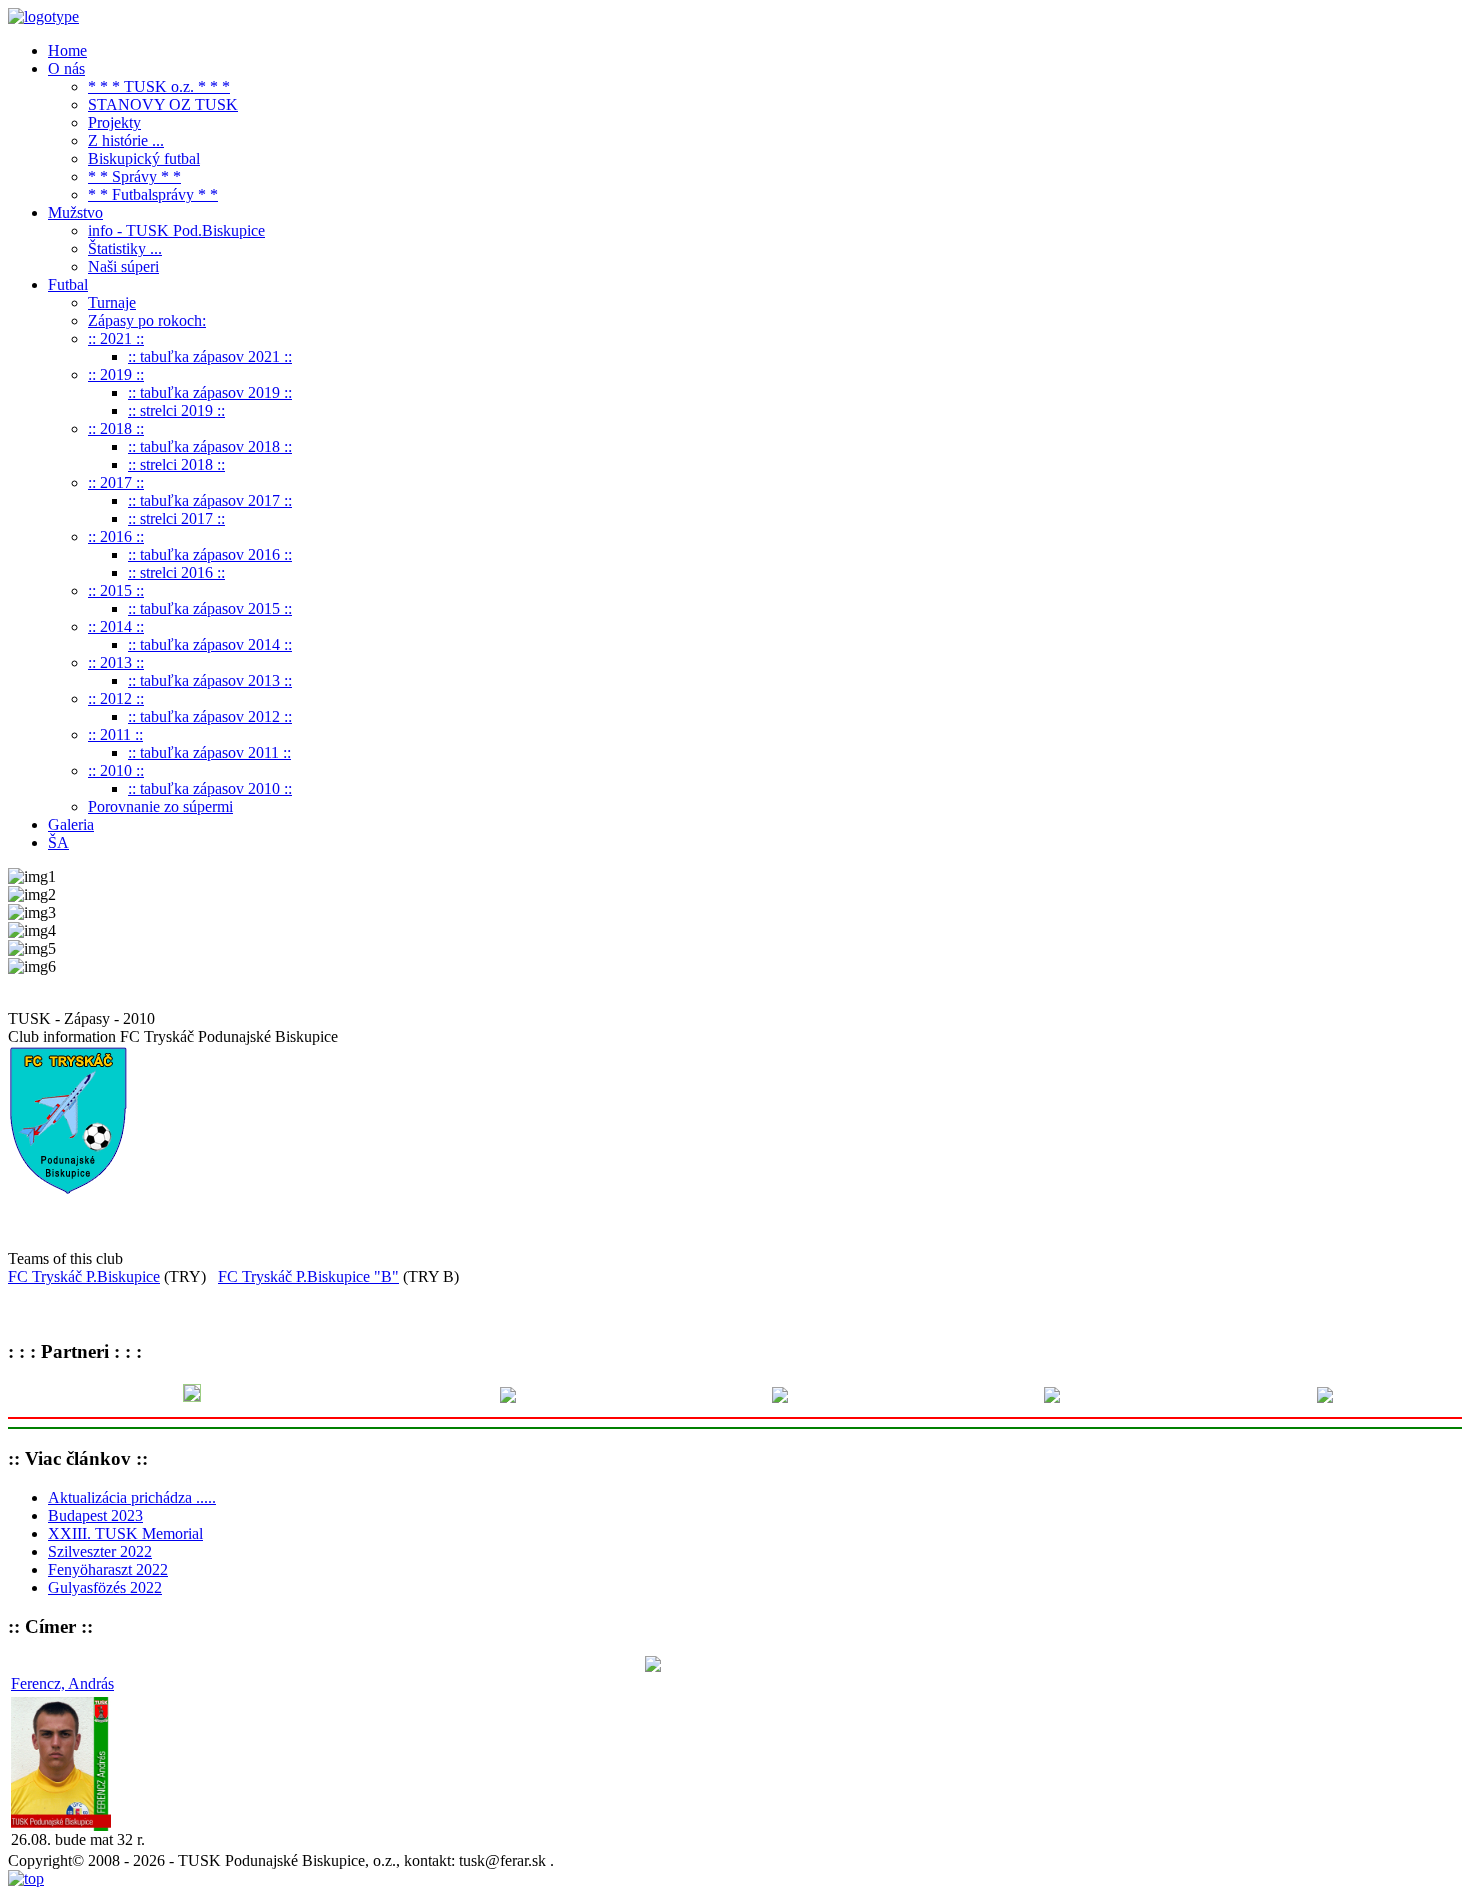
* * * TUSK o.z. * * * (159, 86)
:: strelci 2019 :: (176, 410)
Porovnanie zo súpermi (160, 806)
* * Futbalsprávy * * (153, 194)
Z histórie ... (126, 140)
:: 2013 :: (116, 662)
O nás (66, 68)
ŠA (58, 842)
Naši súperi (123, 266)
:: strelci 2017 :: (176, 518)
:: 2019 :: (116, 374)
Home (67, 50)
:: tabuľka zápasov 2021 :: (210, 356)
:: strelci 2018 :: (176, 464)
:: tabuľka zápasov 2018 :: (210, 446)
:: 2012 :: (116, 698)
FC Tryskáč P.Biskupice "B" (308, 1276)
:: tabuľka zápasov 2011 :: (209, 752)
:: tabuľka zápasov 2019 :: (210, 392)
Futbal (68, 284)
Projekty (114, 122)
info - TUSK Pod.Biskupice (176, 230)
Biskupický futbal (144, 158)
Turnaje (112, 302)
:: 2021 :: (116, 338)
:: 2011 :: (115, 734)
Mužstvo (75, 212)
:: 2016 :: (116, 536)
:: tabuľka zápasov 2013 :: (210, 680)
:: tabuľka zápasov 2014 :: (210, 644)
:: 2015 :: (116, 590)
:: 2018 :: (116, 428)
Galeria (71, 824)
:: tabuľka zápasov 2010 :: (210, 788)
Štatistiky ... (125, 248)
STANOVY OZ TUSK (163, 104)
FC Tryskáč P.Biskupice (84, 1276)
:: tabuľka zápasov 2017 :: (210, 500)
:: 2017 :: (116, 482)
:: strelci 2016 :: (176, 572)
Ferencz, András (62, 1683)
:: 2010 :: (116, 770)
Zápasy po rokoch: (147, 320)
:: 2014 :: (116, 626)
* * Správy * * (134, 176)
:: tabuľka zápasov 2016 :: (210, 554)
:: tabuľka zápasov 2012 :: (210, 716)
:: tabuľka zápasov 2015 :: (210, 608)
